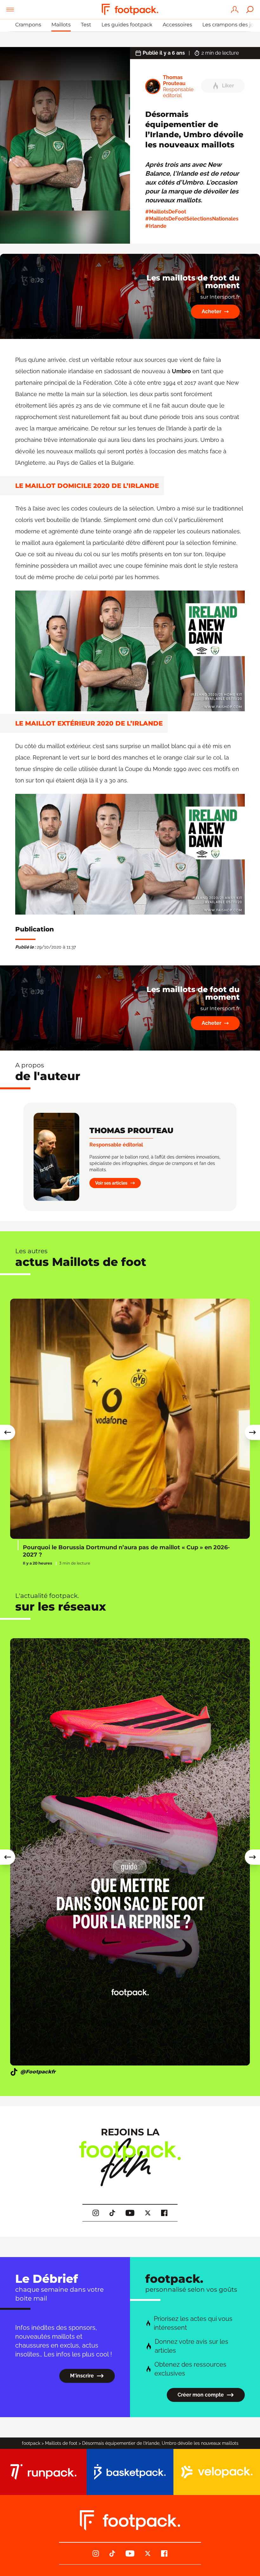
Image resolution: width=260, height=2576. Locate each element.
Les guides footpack (127, 25)
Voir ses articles (111, 1183)
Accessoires (177, 25)
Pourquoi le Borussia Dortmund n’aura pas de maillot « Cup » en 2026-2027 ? (126, 1551)
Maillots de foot (61, 2443)
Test (86, 25)
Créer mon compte (201, 2395)
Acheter (211, 311)
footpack (31, 2443)
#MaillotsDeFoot (166, 212)
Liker (228, 86)
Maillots (61, 25)
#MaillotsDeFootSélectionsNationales (192, 219)
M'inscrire (82, 2376)
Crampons (28, 25)
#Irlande (156, 226)
